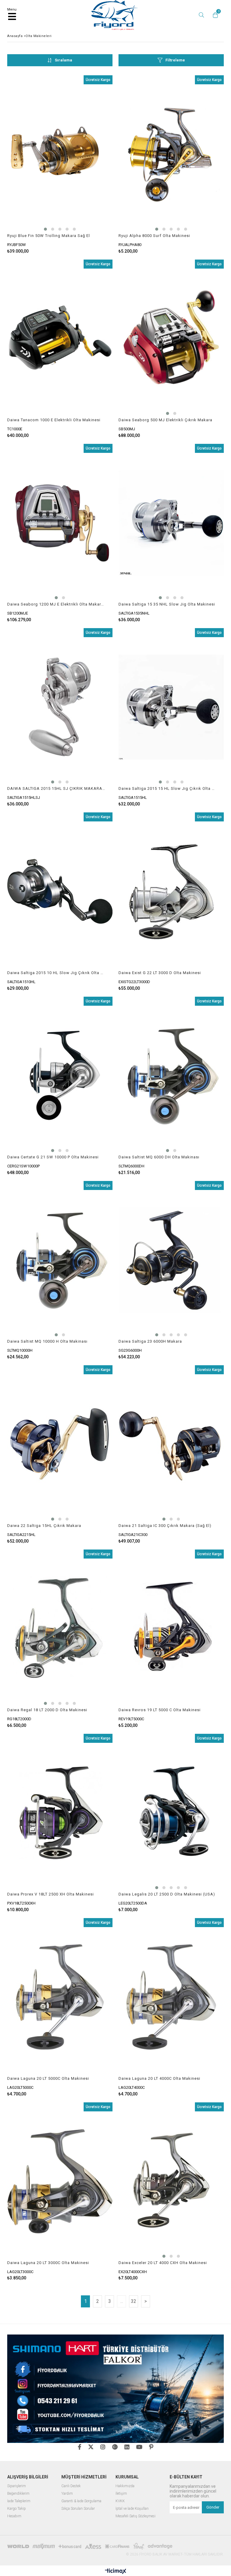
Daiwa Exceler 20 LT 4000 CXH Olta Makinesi (163, 2263)
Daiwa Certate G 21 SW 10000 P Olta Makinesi (53, 1157)
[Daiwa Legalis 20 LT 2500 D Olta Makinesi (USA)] (171, 1813)
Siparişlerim (17, 2486)
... (122, 2301)
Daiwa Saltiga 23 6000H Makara (150, 1341)
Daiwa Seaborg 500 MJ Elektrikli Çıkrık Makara (165, 420)
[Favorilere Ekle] (60, 165)
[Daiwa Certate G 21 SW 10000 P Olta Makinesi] (60, 1076)
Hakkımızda (125, 2486)
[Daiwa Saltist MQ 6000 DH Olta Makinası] (171, 1076)
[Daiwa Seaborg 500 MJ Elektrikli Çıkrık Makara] (171, 339)
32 (134, 2301)
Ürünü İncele (86, 165)
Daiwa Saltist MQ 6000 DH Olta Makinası (159, 1157)
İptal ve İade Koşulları (132, 2509)
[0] (214, 15)
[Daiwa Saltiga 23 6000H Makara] (171, 1260)
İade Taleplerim (19, 2501)
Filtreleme (175, 60)
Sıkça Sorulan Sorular (78, 2509)
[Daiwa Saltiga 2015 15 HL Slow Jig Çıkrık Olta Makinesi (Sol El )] (171, 707)
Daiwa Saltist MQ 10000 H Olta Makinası (47, 1341)
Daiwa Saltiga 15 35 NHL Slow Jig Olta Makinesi (167, 604)
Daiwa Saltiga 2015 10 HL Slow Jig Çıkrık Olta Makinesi (56, 973)
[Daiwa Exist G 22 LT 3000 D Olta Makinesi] (171, 891)
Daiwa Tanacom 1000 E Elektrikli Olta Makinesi (54, 420)
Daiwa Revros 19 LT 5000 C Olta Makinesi (160, 1710)
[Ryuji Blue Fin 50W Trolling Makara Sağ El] (60, 154)
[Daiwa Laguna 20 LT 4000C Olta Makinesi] (171, 1997)
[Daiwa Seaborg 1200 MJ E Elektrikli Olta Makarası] (60, 523)
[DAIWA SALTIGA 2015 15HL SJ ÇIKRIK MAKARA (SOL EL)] (60, 707)
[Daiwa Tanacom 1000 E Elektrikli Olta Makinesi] (60, 339)
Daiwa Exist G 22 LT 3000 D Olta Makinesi (160, 973)
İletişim (121, 2494)
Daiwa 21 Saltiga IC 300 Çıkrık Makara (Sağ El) (165, 1526)
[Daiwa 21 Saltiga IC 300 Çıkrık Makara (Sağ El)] (171, 1444)
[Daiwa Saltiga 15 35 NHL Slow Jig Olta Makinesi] (171, 523)
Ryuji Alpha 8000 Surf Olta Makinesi (154, 236)
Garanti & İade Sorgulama (81, 2501)
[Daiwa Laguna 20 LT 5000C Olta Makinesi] (60, 1997)
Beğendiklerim (18, 2494)
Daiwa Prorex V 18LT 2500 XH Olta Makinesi (51, 1894)
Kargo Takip (17, 2509)
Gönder (213, 2507)
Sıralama (63, 60)
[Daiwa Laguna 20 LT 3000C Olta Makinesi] (60, 2181)
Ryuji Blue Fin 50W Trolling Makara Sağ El (49, 236)
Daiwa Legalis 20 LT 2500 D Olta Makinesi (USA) (167, 1894)
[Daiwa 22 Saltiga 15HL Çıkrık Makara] (60, 1444)
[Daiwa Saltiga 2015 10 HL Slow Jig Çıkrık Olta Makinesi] (60, 891)
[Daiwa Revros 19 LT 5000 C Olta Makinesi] (171, 1629)
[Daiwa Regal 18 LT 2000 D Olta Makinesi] (60, 1629)
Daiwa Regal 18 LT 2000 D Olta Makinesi (47, 1710)
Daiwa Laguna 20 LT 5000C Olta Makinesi (48, 2078)
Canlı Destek (71, 2486)
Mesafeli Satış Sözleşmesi (136, 2516)
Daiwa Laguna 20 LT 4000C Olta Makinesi (159, 2078)
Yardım (67, 2494)
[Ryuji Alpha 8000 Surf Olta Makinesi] (171, 154)
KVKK (120, 2501)
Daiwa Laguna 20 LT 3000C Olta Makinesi (48, 2263)
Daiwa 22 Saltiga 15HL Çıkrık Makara (44, 1526)
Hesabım (14, 2516)
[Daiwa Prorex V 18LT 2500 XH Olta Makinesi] (60, 1813)
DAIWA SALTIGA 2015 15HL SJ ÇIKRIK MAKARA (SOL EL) (56, 788)
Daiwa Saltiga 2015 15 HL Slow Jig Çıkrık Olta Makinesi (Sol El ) (167, 788)
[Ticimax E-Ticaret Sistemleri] (116, 2571)
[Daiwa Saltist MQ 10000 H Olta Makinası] (60, 1260)
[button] (45, 229)
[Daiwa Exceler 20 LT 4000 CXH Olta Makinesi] (171, 2181)
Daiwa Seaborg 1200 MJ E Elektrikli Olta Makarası (56, 604)
